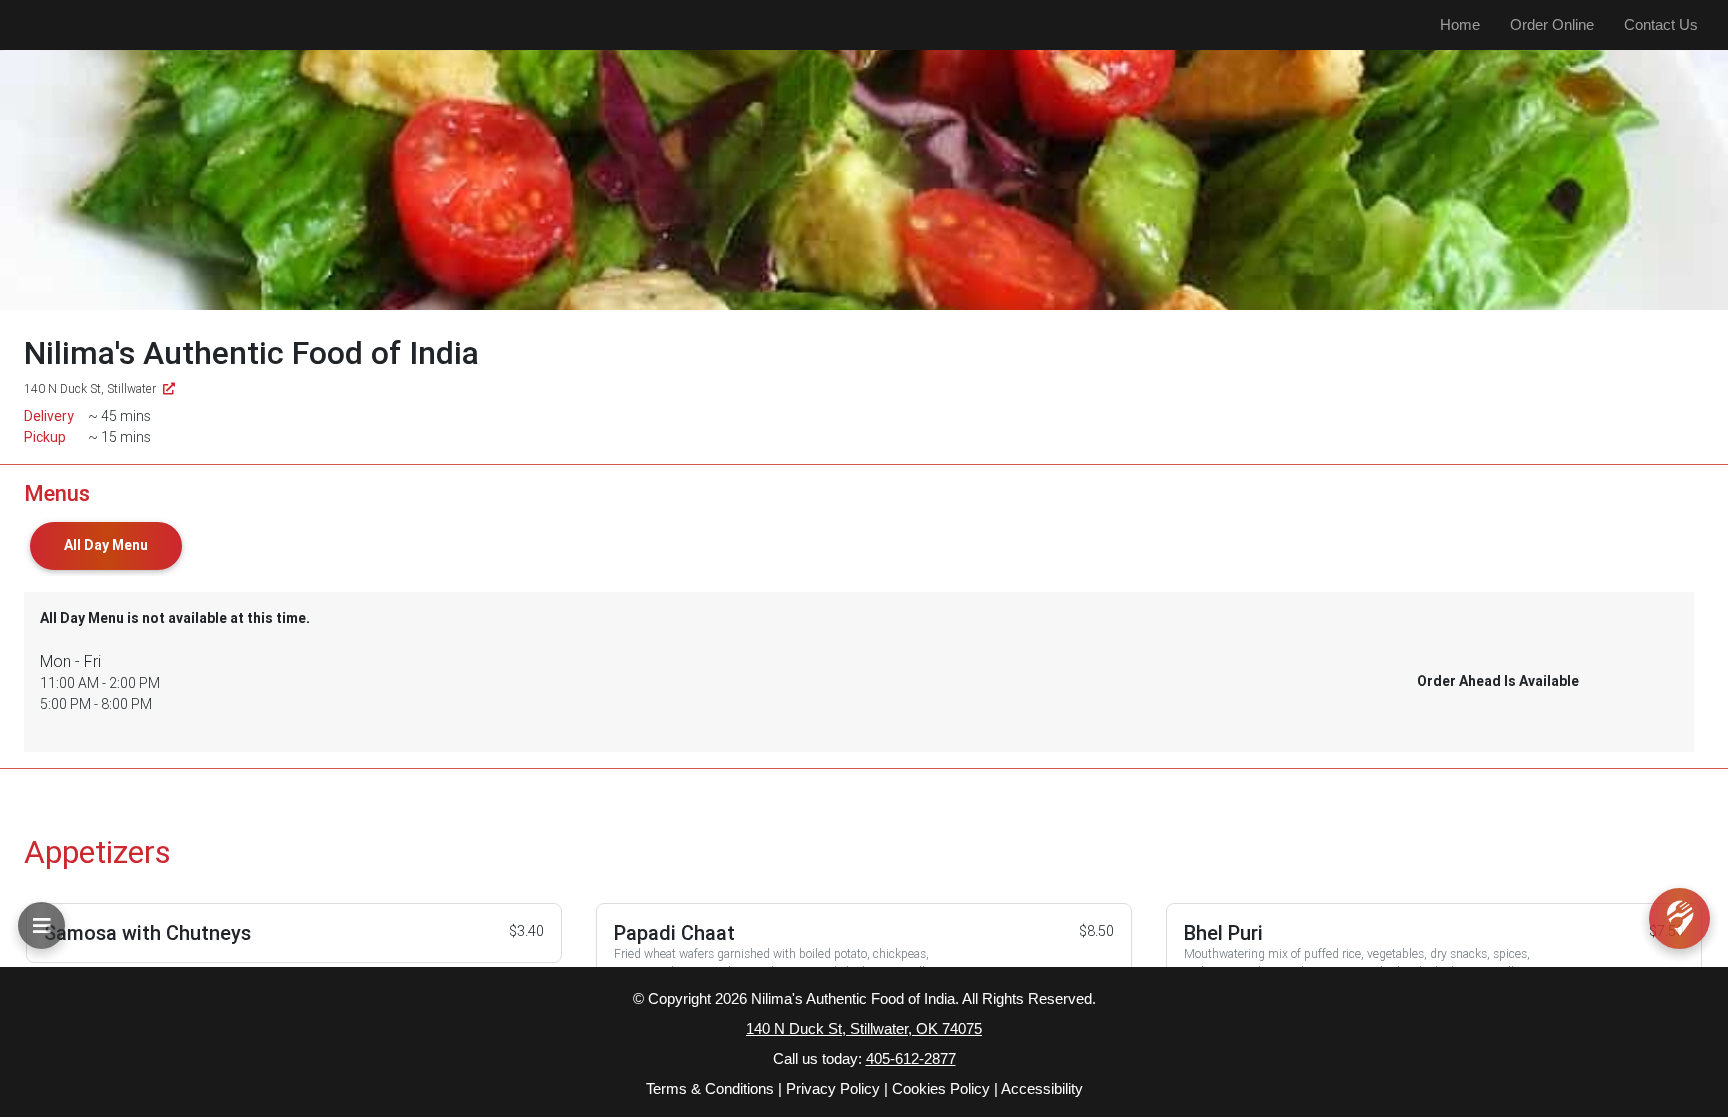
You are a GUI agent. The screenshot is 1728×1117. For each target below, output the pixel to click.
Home (1460, 24)
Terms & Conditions (710, 1088)
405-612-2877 (911, 1058)
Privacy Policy (833, 1088)
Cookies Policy (941, 1088)
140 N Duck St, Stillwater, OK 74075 (864, 1028)
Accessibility (1042, 1088)
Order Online (1552, 24)
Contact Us (1661, 24)
